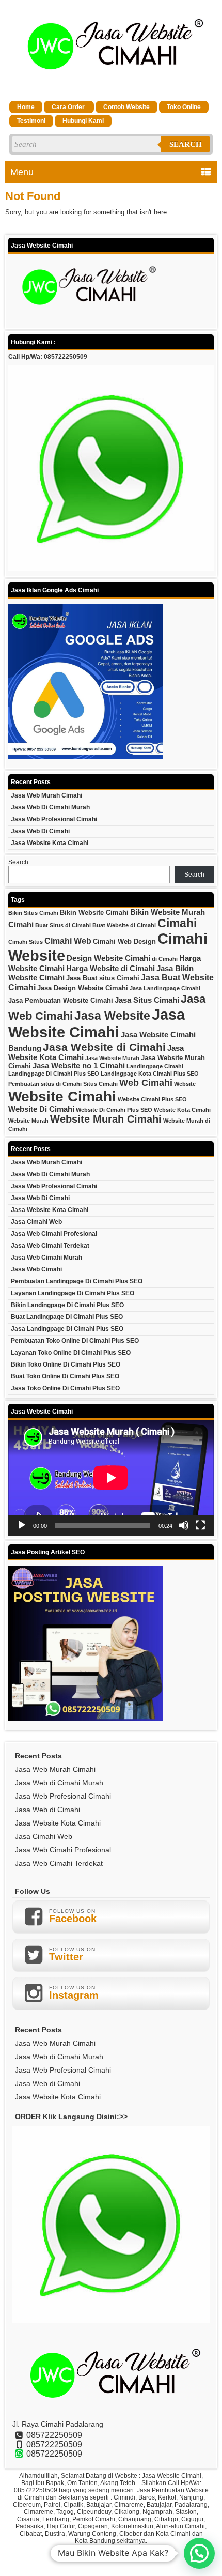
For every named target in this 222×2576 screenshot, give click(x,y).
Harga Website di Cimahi (110, 969)
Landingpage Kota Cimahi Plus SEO (150, 1074)
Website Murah (28, 1121)
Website (185, 1084)
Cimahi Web (68, 941)
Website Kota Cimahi (182, 1110)
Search (186, 144)
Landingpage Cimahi (155, 1066)
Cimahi (177, 923)
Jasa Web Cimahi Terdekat (50, 1246)
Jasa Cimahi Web (36, 1222)
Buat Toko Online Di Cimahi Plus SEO (65, 1376)
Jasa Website (112, 1016)
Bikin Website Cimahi (94, 913)
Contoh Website (126, 107)
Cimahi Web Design (124, 941)
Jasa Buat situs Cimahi (103, 978)
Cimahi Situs (26, 942)
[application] (111, 1478)
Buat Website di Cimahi (124, 925)
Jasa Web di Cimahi (40, 831)
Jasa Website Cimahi (97, 1023)
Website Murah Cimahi (106, 1119)
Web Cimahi (146, 1083)
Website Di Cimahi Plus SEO (114, 1110)
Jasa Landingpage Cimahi (165, 988)
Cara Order (69, 107)
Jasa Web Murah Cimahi (46, 795)
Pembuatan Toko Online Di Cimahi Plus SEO (75, 1341)
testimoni (31, 121)
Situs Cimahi (100, 1084)
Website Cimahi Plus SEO (152, 1099)
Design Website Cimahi (108, 958)
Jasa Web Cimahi (36, 1269)
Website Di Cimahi (41, 1109)
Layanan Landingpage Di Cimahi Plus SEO (73, 1293)
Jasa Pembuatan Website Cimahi (61, 1000)
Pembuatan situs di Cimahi (45, 1084)
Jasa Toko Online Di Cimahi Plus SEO (65, 1388)
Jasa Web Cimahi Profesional (54, 1234)
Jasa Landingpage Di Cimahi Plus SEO (67, 1329)
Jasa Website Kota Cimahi (50, 843)
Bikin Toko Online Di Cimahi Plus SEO (66, 1364)
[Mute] (184, 1525)
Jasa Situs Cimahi (147, 1000)
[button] (199, 2553)
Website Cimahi (62, 1097)
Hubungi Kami (83, 121)
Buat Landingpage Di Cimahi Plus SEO (67, 1317)
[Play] (22, 1525)
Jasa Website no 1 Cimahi (79, 1066)
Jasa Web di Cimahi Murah (50, 807)
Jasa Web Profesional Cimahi (54, 819)
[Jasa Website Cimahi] (111, 86)
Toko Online (184, 107)
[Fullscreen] (200, 1525)
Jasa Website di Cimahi (104, 1047)
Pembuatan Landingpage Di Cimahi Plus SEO (77, 1281)
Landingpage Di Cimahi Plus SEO (54, 1074)
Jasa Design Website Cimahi (83, 988)
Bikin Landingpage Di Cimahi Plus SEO (67, 1305)
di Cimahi (165, 959)
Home (26, 107)
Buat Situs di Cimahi (63, 925)
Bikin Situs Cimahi (33, 913)
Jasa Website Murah (112, 1058)
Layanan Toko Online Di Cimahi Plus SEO (71, 1353)
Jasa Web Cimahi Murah (46, 1258)
